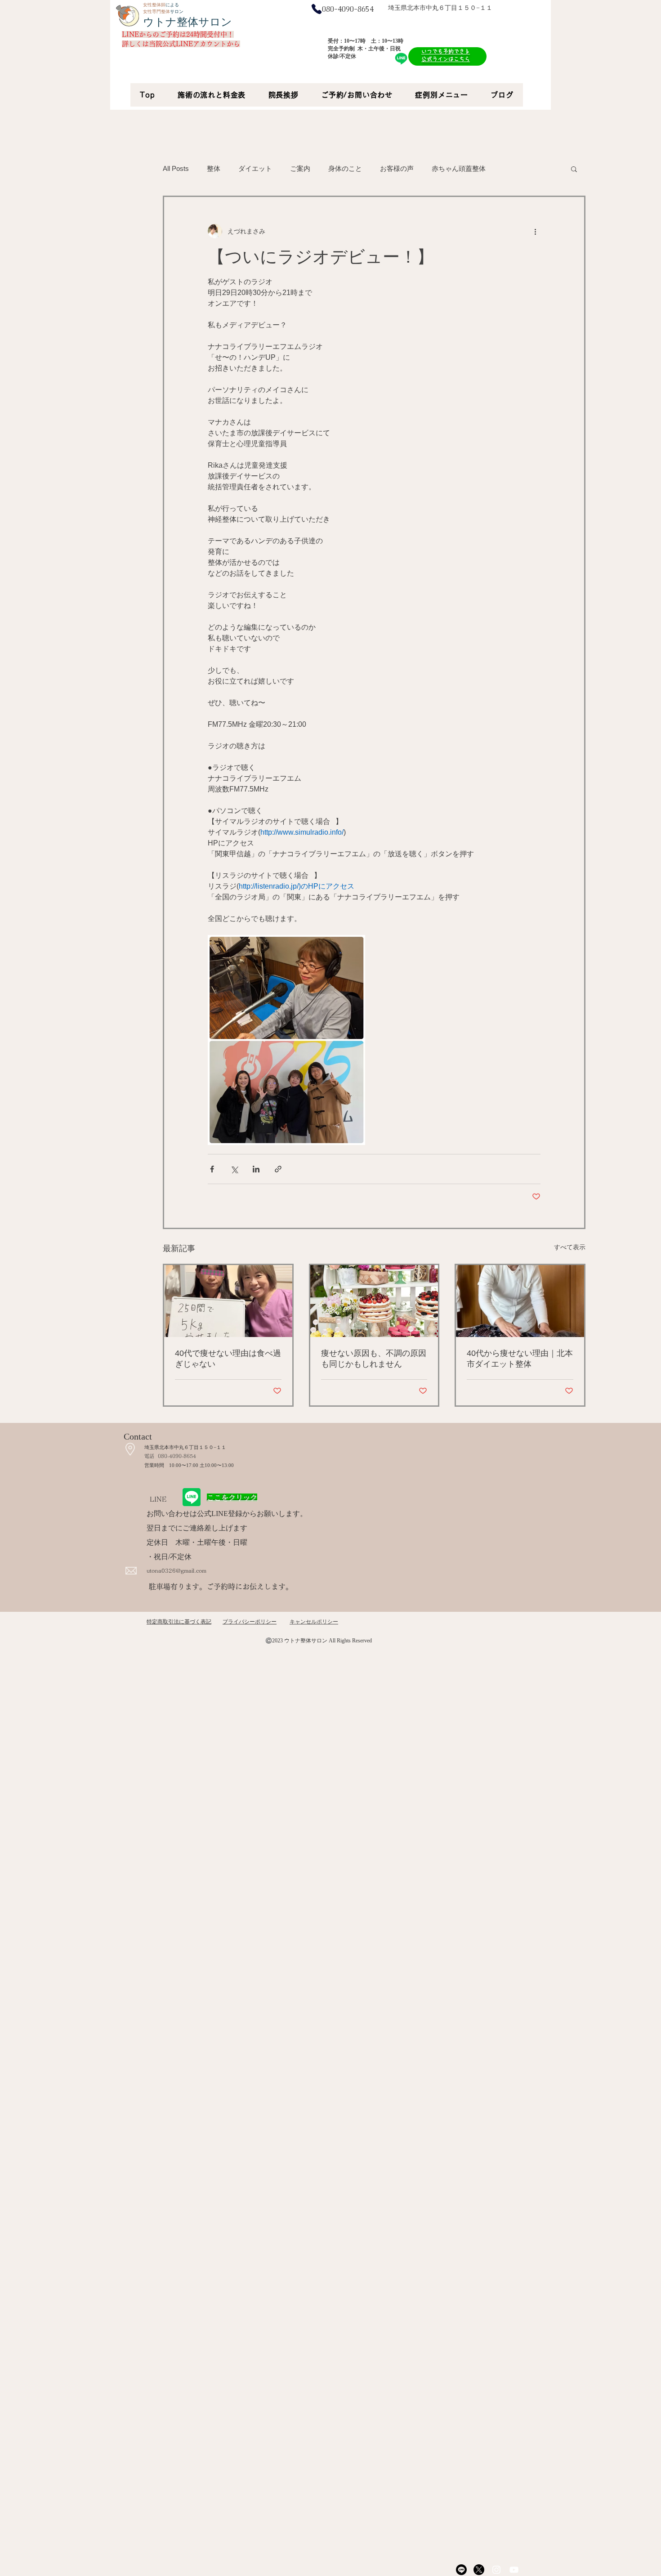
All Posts (176, 168)
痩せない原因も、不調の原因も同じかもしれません (374, 1359)
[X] (479, 2570)
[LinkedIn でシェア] (256, 1169)
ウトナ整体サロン (188, 22)
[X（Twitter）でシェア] (234, 1169)
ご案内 (300, 168)
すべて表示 (570, 1247)
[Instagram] (496, 2570)
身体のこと (345, 168)
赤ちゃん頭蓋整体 (459, 168)
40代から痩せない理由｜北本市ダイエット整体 (520, 1359)
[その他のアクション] (535, 231)
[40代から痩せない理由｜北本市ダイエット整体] (520, 1301)
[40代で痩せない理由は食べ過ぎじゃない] (228, 1301)
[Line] (461, 2570)
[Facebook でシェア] (212, 1169)
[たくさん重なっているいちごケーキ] (374, 1301)
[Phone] (317, 9)
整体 (214, 168)
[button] (574, 169)
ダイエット (255, 168)
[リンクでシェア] (278, 1169)
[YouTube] (514, 2570)
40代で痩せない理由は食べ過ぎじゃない (228, 1359)
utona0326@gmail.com (176, 1570)
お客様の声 (397, 168)
